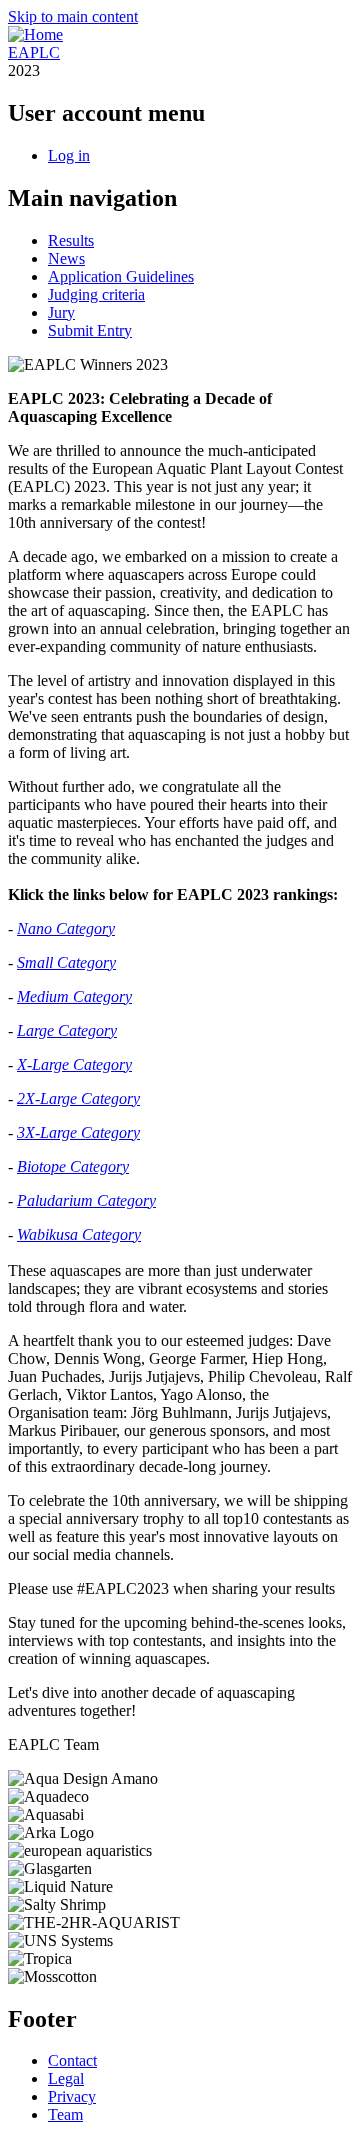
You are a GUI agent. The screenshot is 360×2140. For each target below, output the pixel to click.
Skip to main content (73, 16)
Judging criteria (96, 294)
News (66, 258)
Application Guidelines (121, 276)
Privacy (72, 2096)
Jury (61, 312)
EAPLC (34, 52)
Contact (72, 2060)
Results (71, 240)
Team (65, 2114)
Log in (69, 155)
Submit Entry (90, 330)
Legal (66, 2078)
